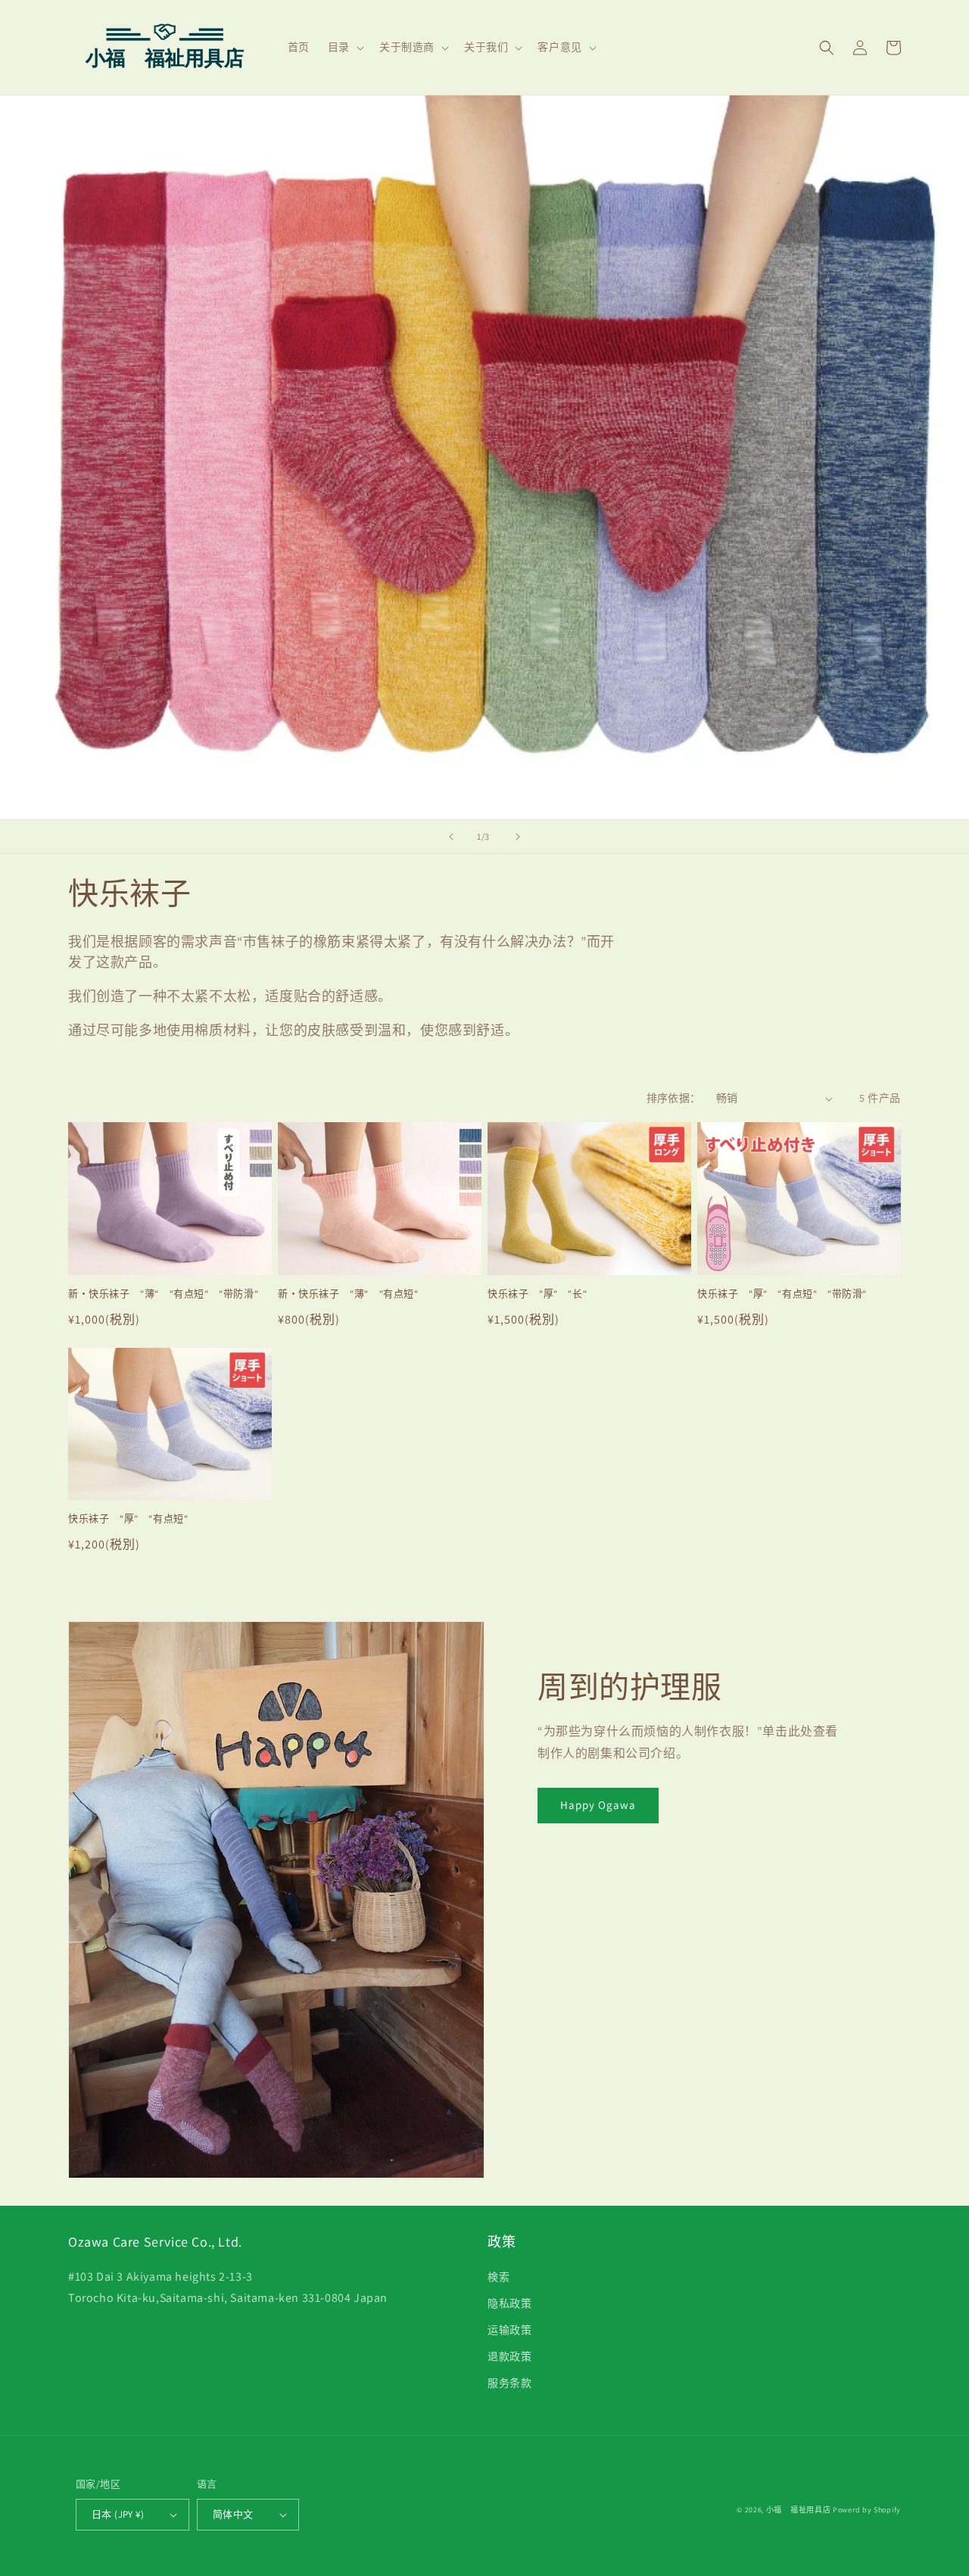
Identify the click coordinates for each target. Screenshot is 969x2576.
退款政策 (509, 2356)
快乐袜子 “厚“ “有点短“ (128, 1519)
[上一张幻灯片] (451, 837)
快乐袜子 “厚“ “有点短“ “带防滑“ (782, 1294)
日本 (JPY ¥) (118, 2514)
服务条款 (509, 2383)
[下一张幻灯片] (518, 837)
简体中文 (233, 2514)
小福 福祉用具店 (799, 2510)
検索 (499, 2277)
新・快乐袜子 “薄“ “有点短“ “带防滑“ (163, 1294)
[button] (344, 47)
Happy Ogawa (598, 1805)
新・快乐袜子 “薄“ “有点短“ (348, 1294)
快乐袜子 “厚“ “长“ (537, 1294)
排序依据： (674, 1098)
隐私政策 (509, 2303)
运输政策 (509, 2330)
